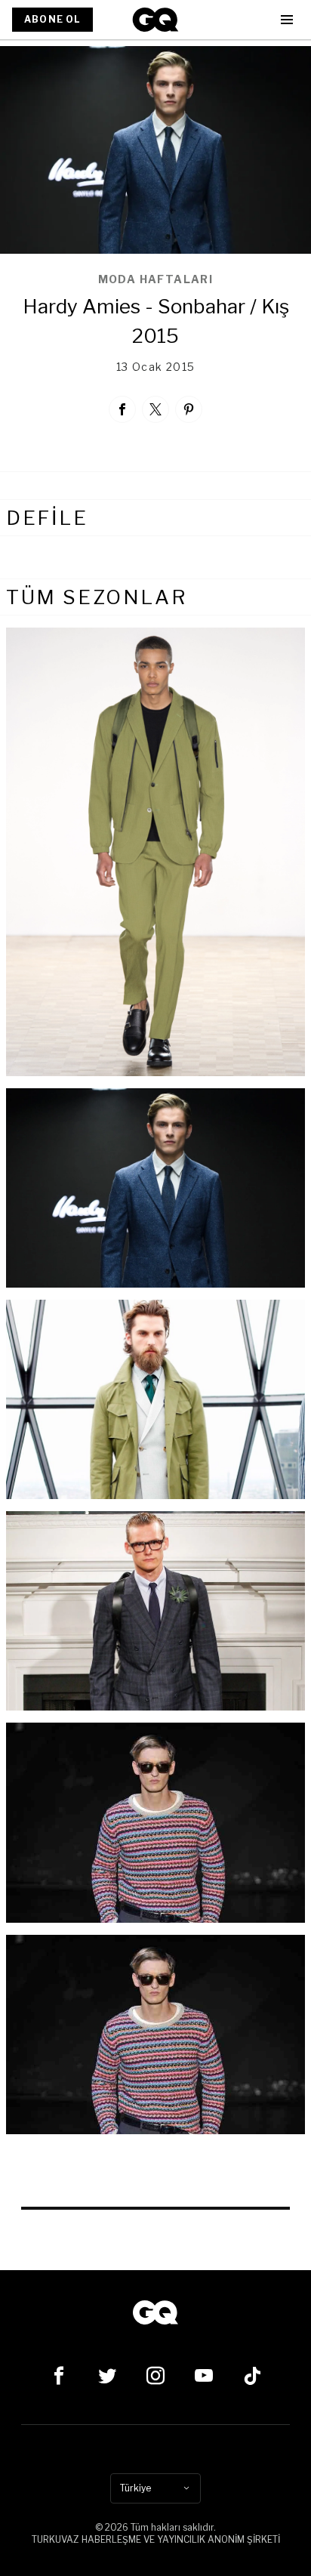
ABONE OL (52, 19)
